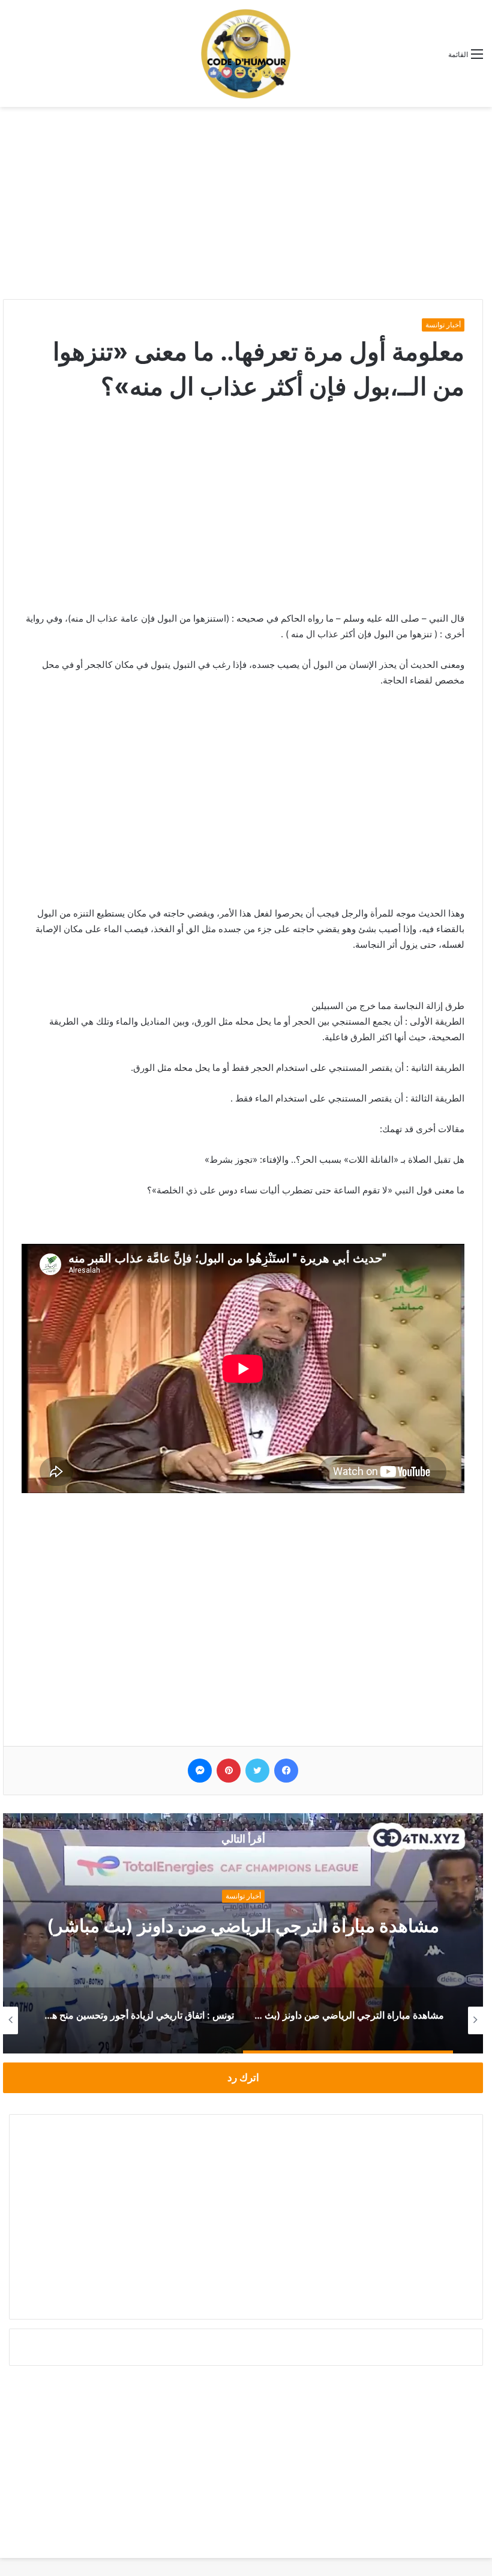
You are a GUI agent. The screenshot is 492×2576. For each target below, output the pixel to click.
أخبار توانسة (443, 325)
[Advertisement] (246, 203)
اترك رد (243, 2077)
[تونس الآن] (246, 53)
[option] (243, 1933)
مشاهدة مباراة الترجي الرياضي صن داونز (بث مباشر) (243, 1926)
